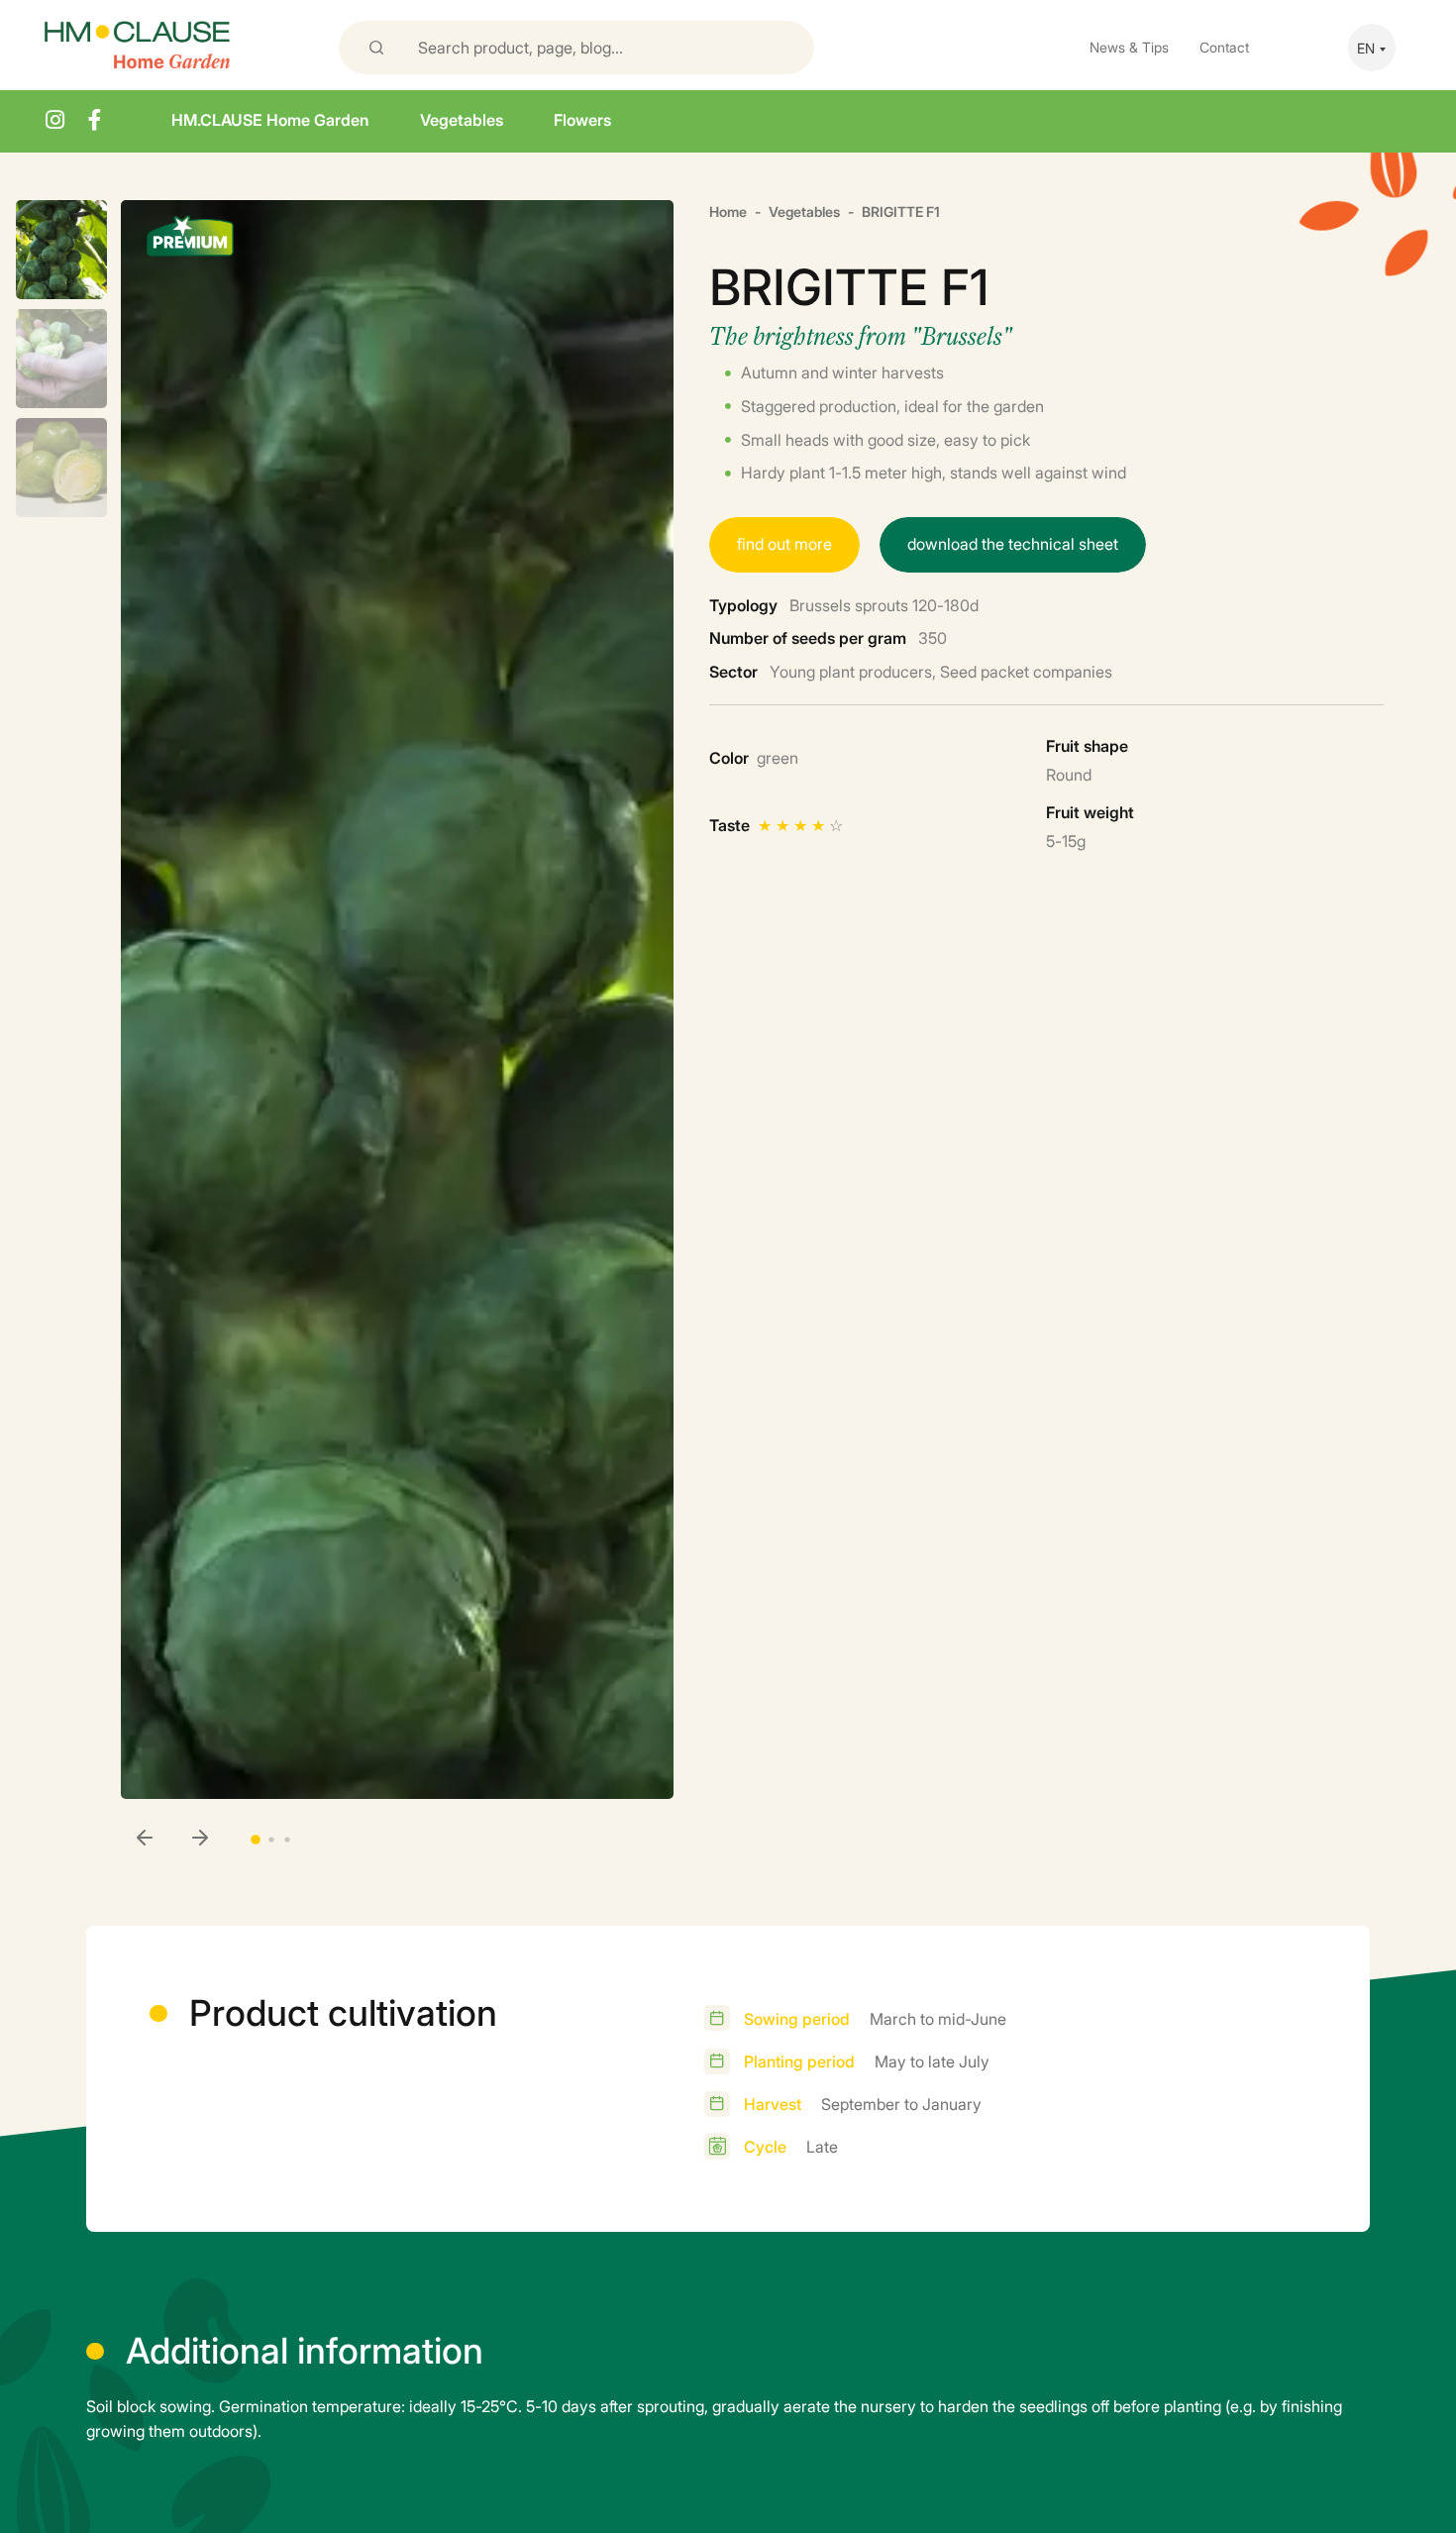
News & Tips (1129, 46)
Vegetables (462, 119)
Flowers (582, 119)
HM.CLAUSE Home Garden (270, 119)
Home (728, 211)
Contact (1224, 46)
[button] (200, 1839)
